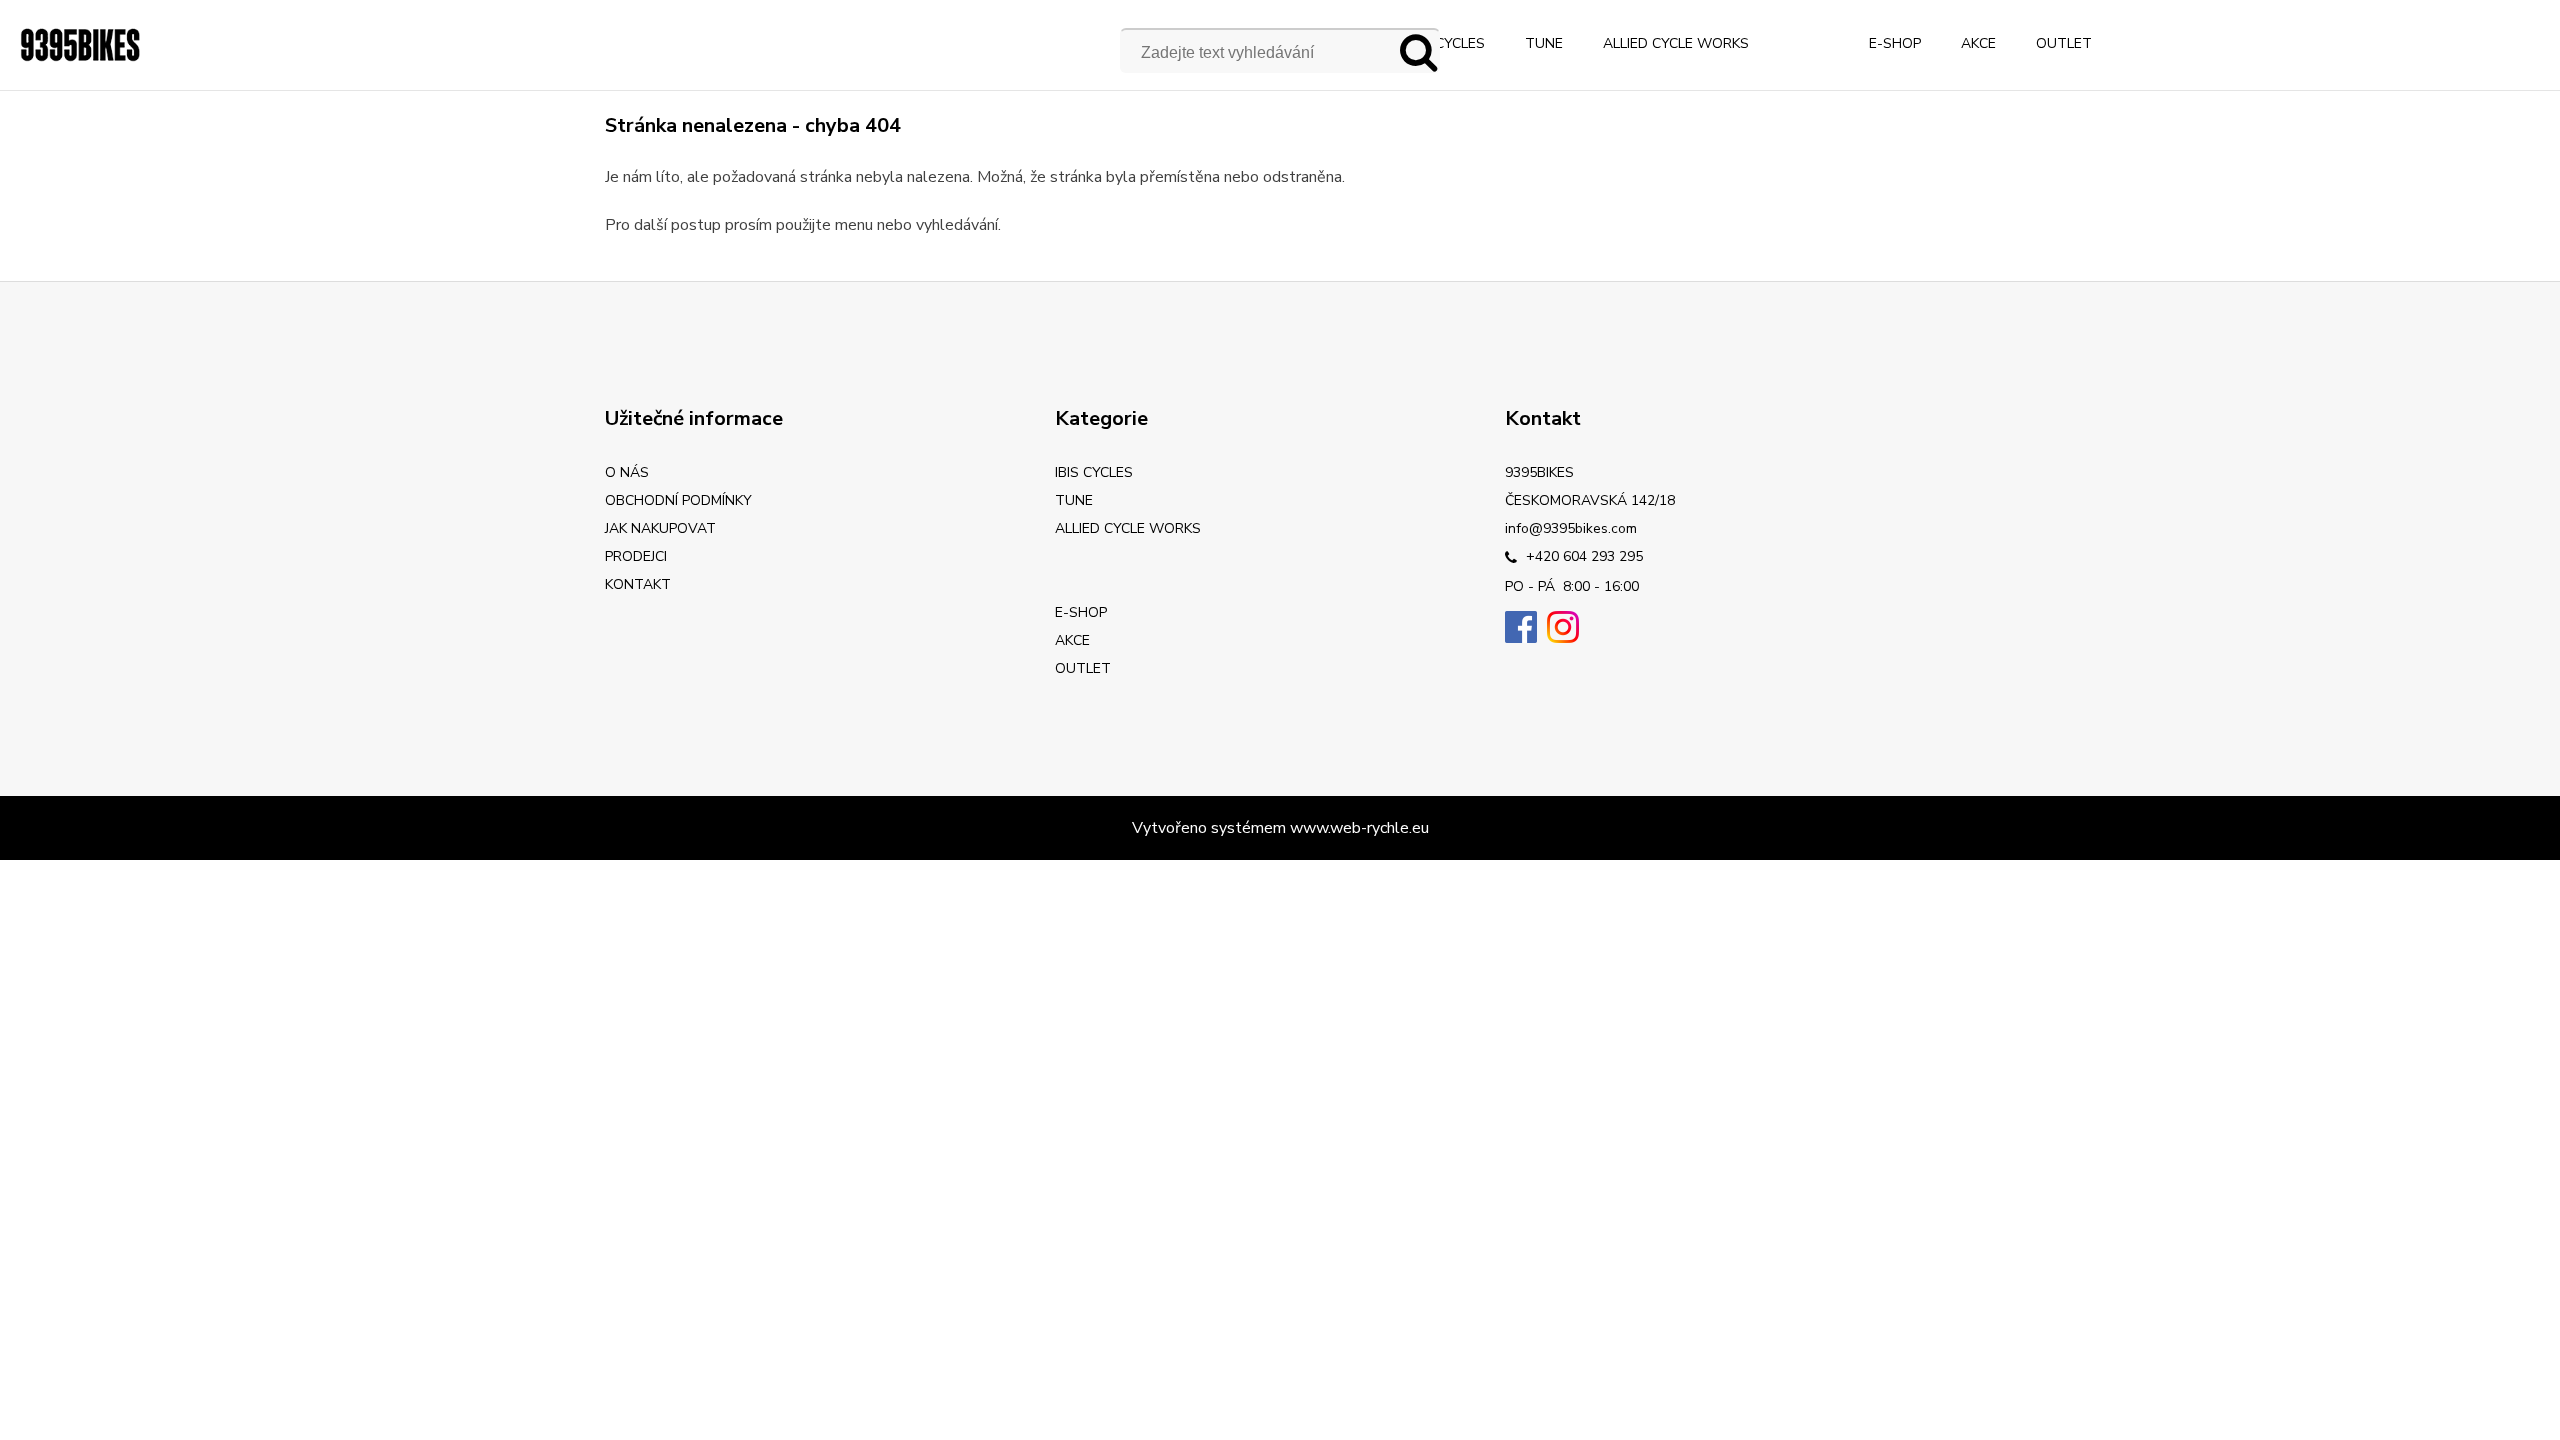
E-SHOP (1895, 43)
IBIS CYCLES (1446, 43)
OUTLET (2064, 43)
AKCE (1978, 43)
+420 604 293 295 (1582, 556)
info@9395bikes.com (1571, 528)
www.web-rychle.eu (1359, 828)
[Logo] (80, 45)
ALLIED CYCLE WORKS (1676, 43)
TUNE (1544, 43)
